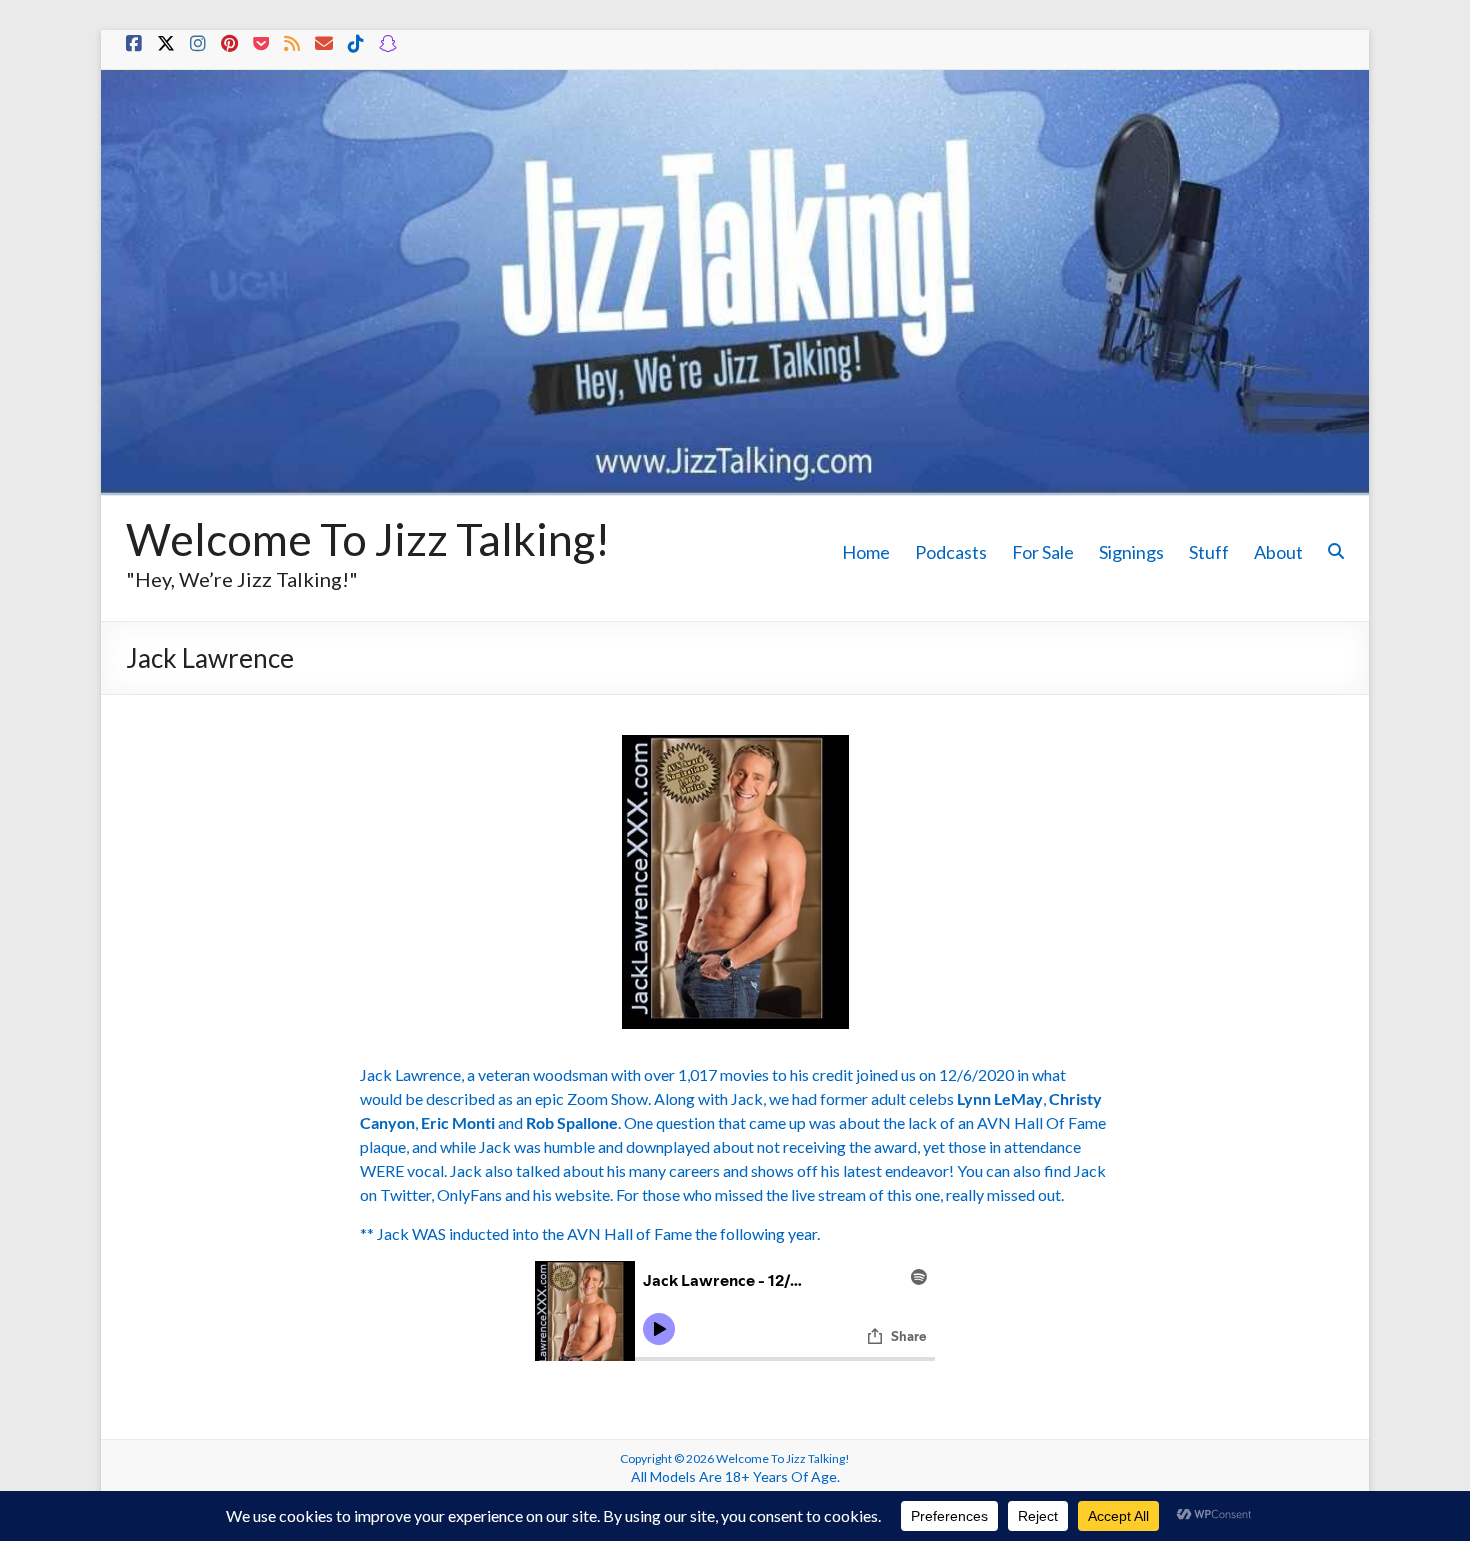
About (1278, 552)
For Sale (1043, 552)
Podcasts (951, 552)
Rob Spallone (572, 1122)
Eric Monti (458, 1122)
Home (866, 552)
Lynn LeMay (1000, 1098)
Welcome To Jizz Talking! (368, 539)
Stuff (1209, 552)
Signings (1131, 552)
